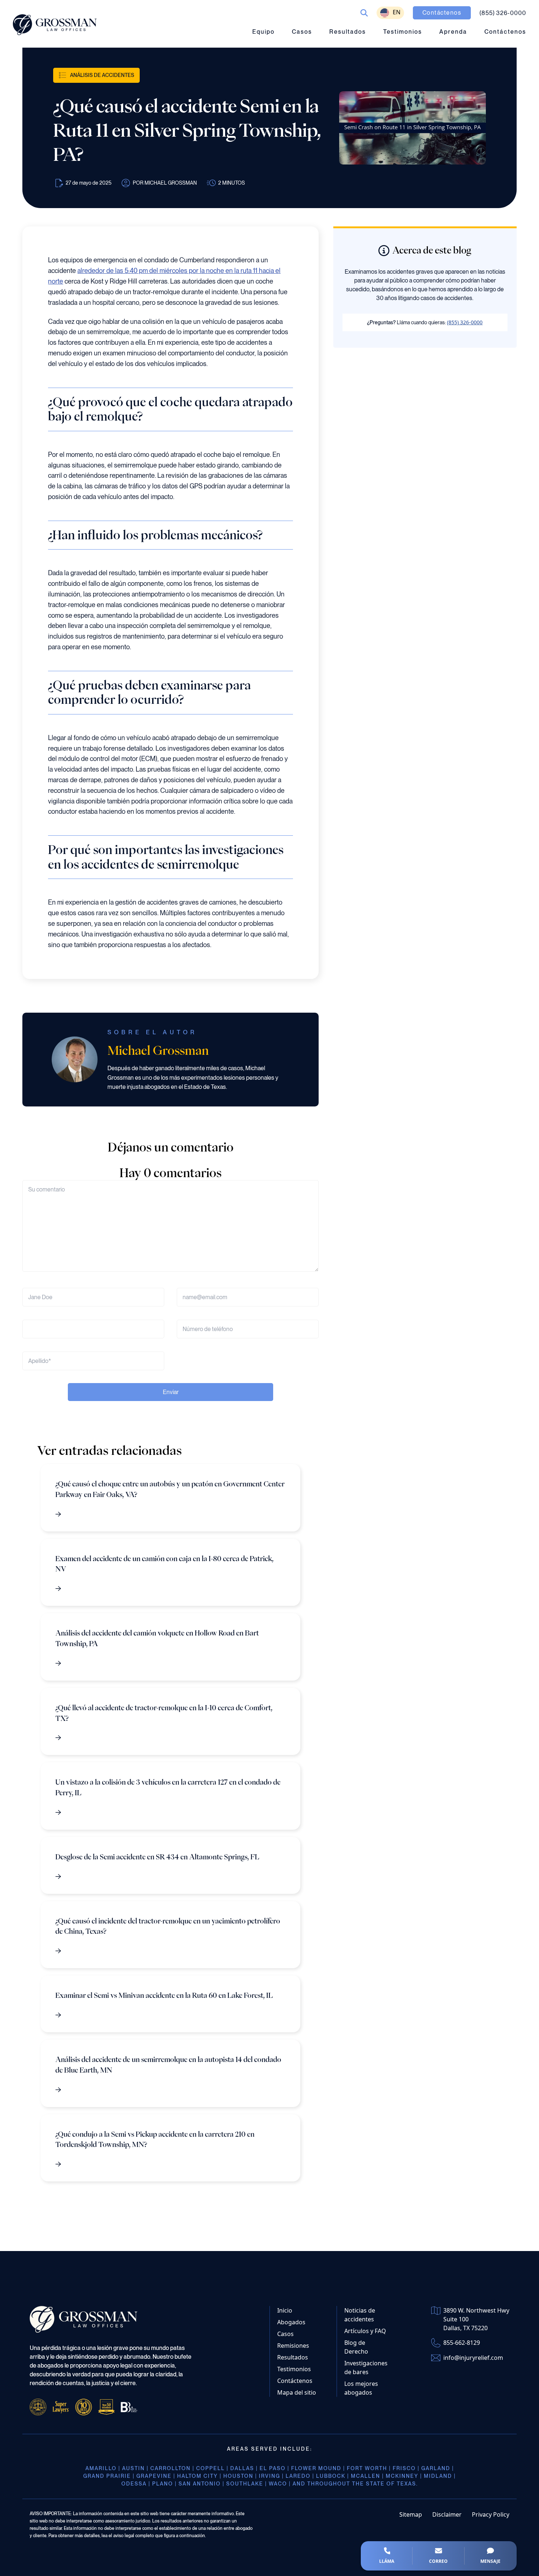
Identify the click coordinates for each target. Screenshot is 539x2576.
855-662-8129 (462, 2343)
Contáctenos (505, 32)
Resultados (348, 32)
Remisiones (293, 2346)
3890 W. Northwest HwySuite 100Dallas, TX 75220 (476, 2319)
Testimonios (403, 32)
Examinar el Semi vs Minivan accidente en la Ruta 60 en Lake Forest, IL (164, 1995)
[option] (390, 13)
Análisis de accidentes (102, 75)
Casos (302, 32)
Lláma (387, 2561)
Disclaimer (447, 2514)
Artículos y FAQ (365, 2331)
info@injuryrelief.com (473, 2358)
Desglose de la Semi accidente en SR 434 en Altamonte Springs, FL (157, 1857)
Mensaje (490, 2561)
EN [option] (397, 12)
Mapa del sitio (297, 2392)
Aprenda (453, 32)
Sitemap (411, 2514)
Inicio (285, 2310)
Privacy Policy (491, 2514)
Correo (438, 2561)
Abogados (291, 2322)
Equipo (263, 32)
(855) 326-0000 (465, 322)
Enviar (171, 1392)
